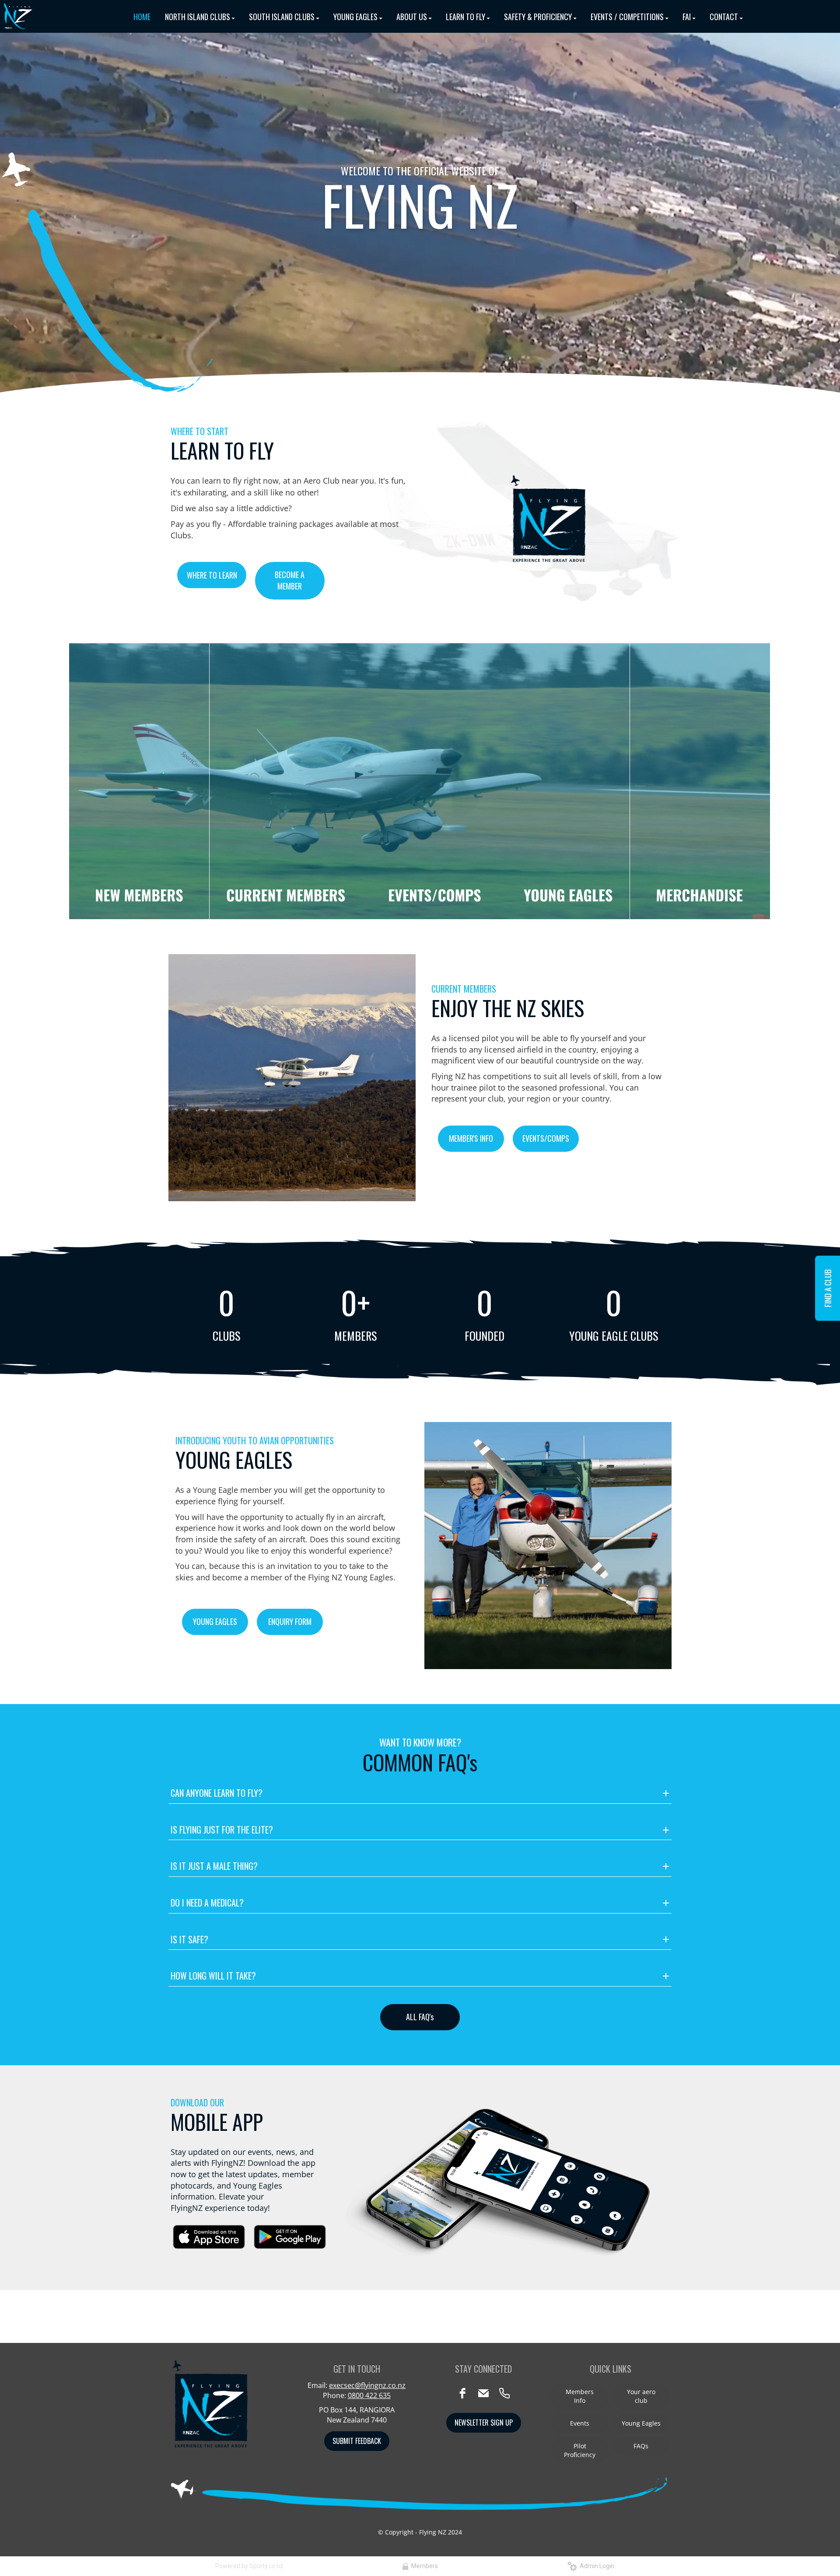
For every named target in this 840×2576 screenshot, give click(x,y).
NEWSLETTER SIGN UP (484, 2423)
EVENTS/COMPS (546, 1138)
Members (423, 2566)
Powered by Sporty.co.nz (249, 2566)
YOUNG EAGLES (215, 1621)
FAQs (641, 2446)
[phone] (504, 2393)
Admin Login (596, 2566)
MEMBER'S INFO (471, 1138)
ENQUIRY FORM (290, 1621)
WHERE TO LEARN (212, 575)
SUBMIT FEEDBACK (357, 2441)
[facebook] (462, 2393)
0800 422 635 (369, 2395)
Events (580, 2423)
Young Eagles (641, 2423)
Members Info (580, 2396)
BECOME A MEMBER (290, 580)
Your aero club (641, 2396)
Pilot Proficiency (580, 2450)
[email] (483, 2393)
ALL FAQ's (420, 2017)
